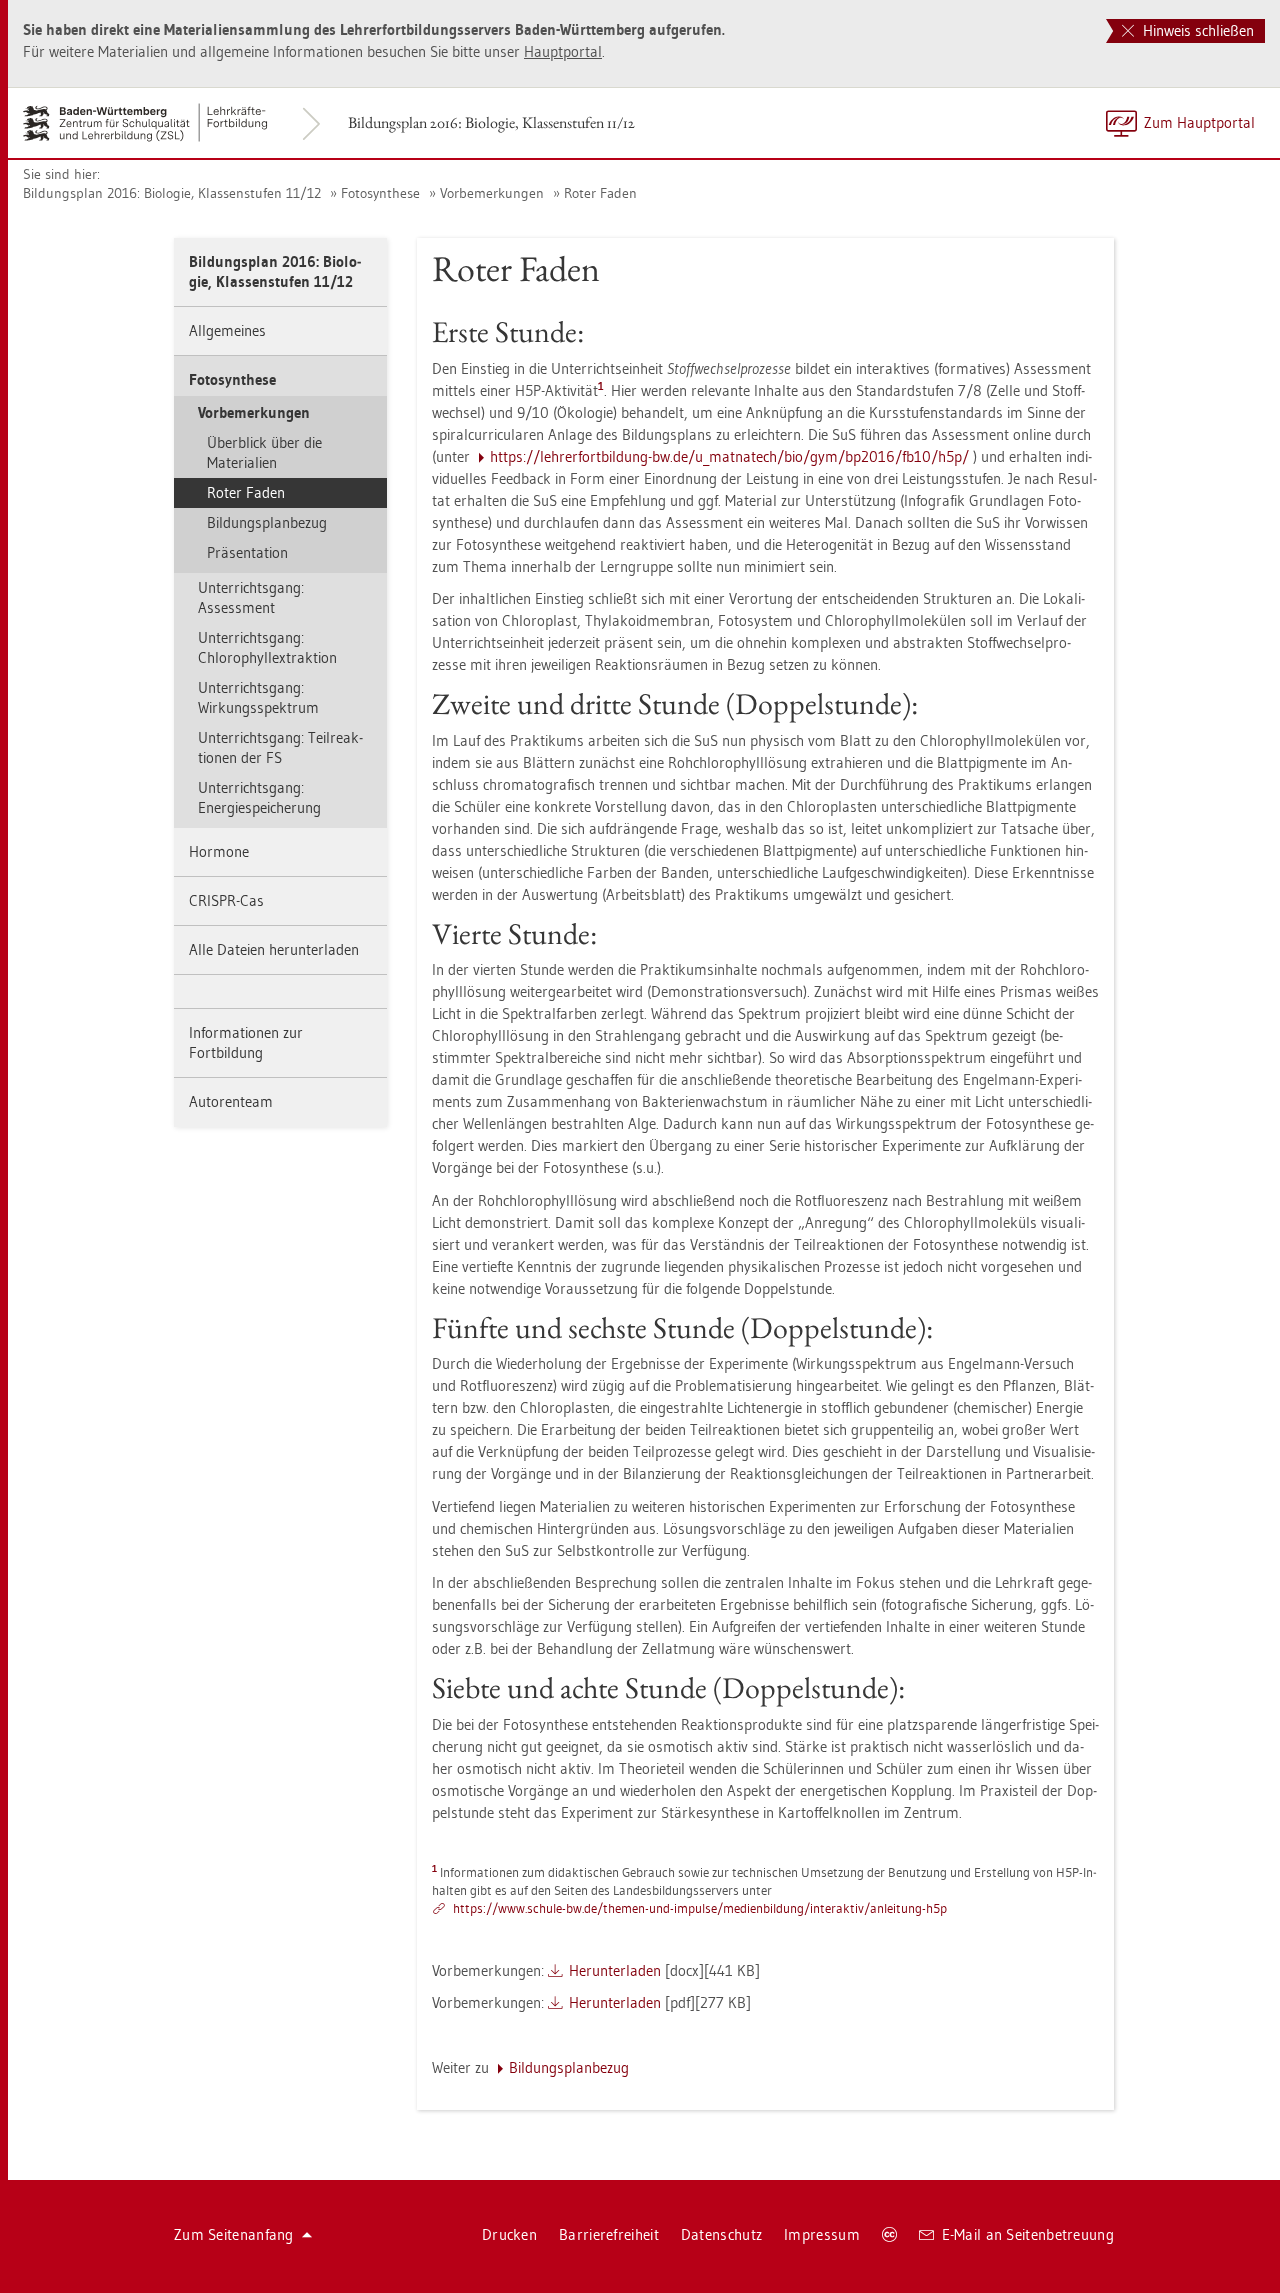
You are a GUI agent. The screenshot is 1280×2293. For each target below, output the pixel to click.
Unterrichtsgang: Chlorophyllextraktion (267, 647)
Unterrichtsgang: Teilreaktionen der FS (280, 747)
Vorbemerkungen (492, 193)
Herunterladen (615, 1970)
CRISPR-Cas (226, 900)
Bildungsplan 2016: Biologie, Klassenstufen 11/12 (491, 122)
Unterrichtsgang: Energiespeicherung (259, 797)
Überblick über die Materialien (264, 452)
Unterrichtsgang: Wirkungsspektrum (258, 697)
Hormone (219, 851)
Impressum (822, 2234)
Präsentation (247, 552)
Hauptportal (563, 51)
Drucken (509, 2234)
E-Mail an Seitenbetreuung (1028, 2234)
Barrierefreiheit (609, 2234)
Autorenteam (231, 1101)
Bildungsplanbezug (267, 522)
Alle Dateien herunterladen (274, 949)
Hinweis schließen (1196, 30)
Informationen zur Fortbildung (246, 1042)
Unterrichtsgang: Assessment (251, 597)
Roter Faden (600, 193)
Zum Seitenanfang (234, 2234)
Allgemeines (227, 330)
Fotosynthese (380, 193)
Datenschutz (721, 2234)
